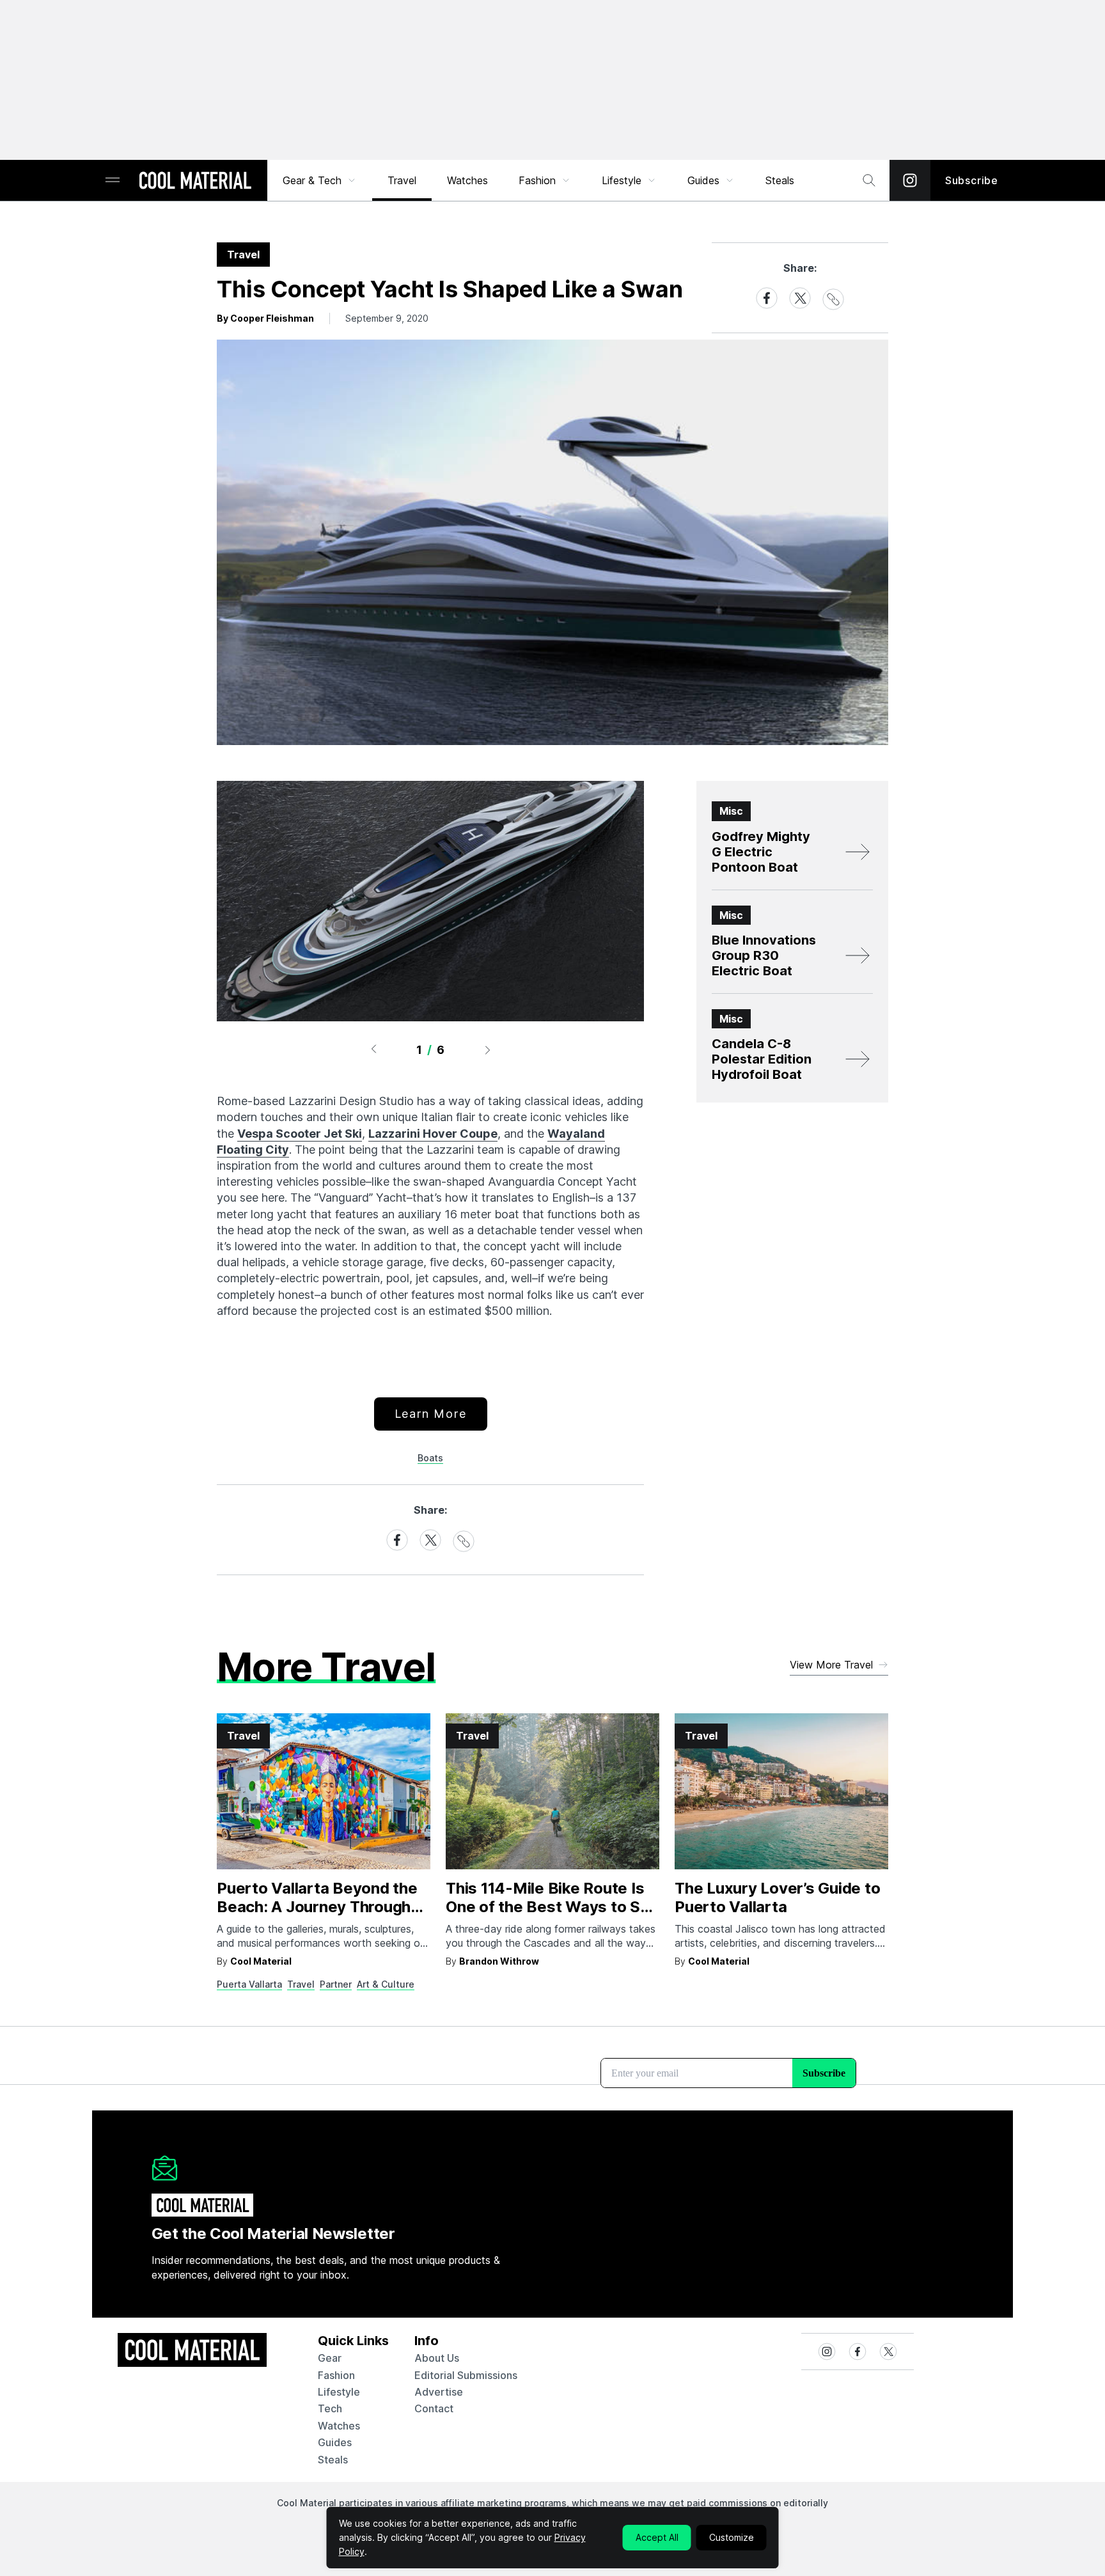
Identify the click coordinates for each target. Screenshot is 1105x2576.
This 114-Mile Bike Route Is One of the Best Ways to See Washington (552, 1907)
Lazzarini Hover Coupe (433, 1134)
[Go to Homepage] (195, 182)
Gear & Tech (312, 180)
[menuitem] (320, 180)
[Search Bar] (869, 180)
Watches (467, 180)
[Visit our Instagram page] (910, 180)
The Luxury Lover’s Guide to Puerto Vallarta (778, 1897)
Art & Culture (386, 1984)
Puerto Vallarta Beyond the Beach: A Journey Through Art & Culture (317, 1907)
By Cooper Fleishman (265, 318)
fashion (336, 2375)
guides (335, 2442)
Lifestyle (622, 180)
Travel (402, 180)
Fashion (537, 180)
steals (780, 180)
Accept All (657, 2537)
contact (434, 2408)
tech (330, 2408)
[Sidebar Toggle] (113, 181)
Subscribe (972, 180)
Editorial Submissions (466, 2375)
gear (330, 2358)
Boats (430, 1458)
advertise (439, 2392)
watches (339, 2426)
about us (437, 2358)
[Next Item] (488, 1049)
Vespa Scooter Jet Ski (300, 1134)
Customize (732, 2537)
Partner (336, 1984)
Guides (703, 180)
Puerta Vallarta (249, 1984)
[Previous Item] (373, 1049)
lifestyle (339, 2392)
